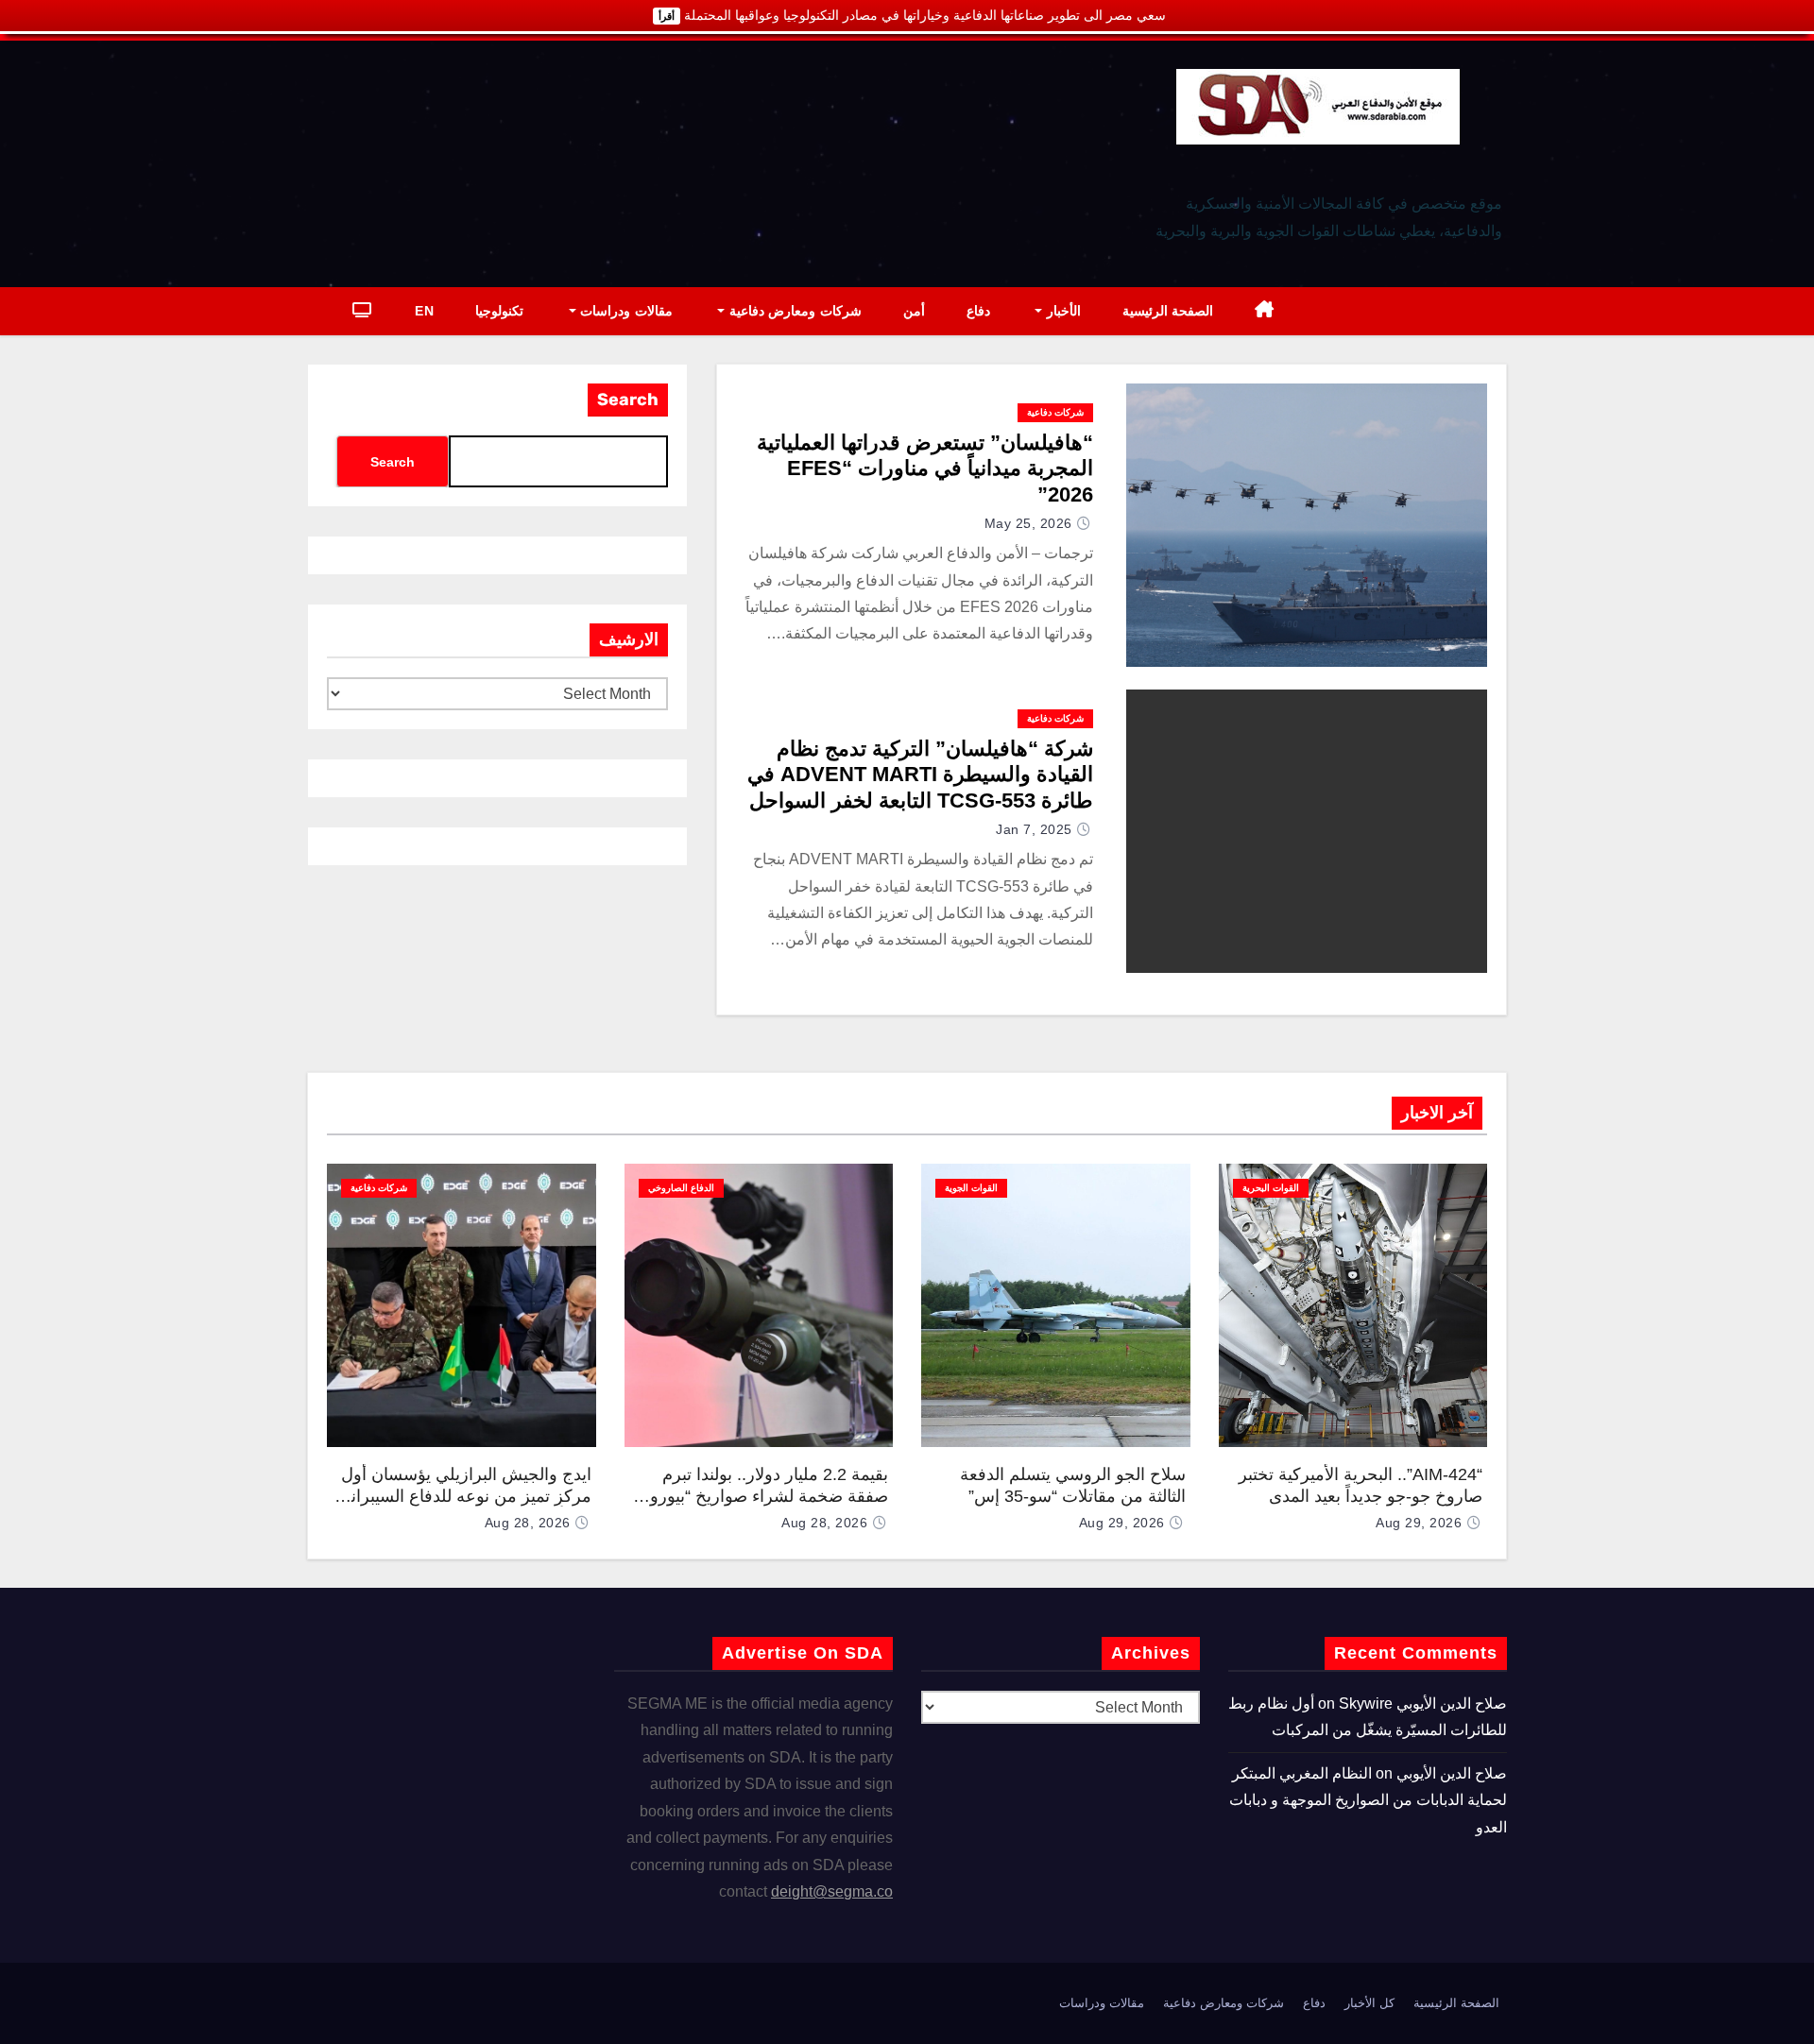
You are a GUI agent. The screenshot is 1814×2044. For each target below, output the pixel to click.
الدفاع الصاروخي (681, 1188)
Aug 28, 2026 (824, 1523)
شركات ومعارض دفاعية (793, 311)
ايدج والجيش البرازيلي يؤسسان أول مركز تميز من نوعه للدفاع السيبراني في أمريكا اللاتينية (464, 1496)
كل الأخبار (1369, 2003)
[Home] (1265, 311)
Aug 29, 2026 (1419, 1523)
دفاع (978, 311)
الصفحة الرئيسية (1168, 311)
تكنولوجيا (499, 311)
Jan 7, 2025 (1034, 829)
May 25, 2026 (1028, 523)
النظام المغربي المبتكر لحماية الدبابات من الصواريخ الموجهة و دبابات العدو (1368, 1800)
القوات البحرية (1271, 1188)
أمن (914, 311)
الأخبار (1061, 311)
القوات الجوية (971, 1188)
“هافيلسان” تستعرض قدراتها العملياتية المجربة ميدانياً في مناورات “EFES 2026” (925, 468)
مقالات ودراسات (625, 311)
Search (628, 400)
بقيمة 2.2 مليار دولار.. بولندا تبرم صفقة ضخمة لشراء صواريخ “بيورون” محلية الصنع (760, 1496)
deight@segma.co (832, 1891)
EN (424, 311)
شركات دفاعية (1055, 412)
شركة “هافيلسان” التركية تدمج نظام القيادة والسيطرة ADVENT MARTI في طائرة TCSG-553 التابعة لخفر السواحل (920, 775)
